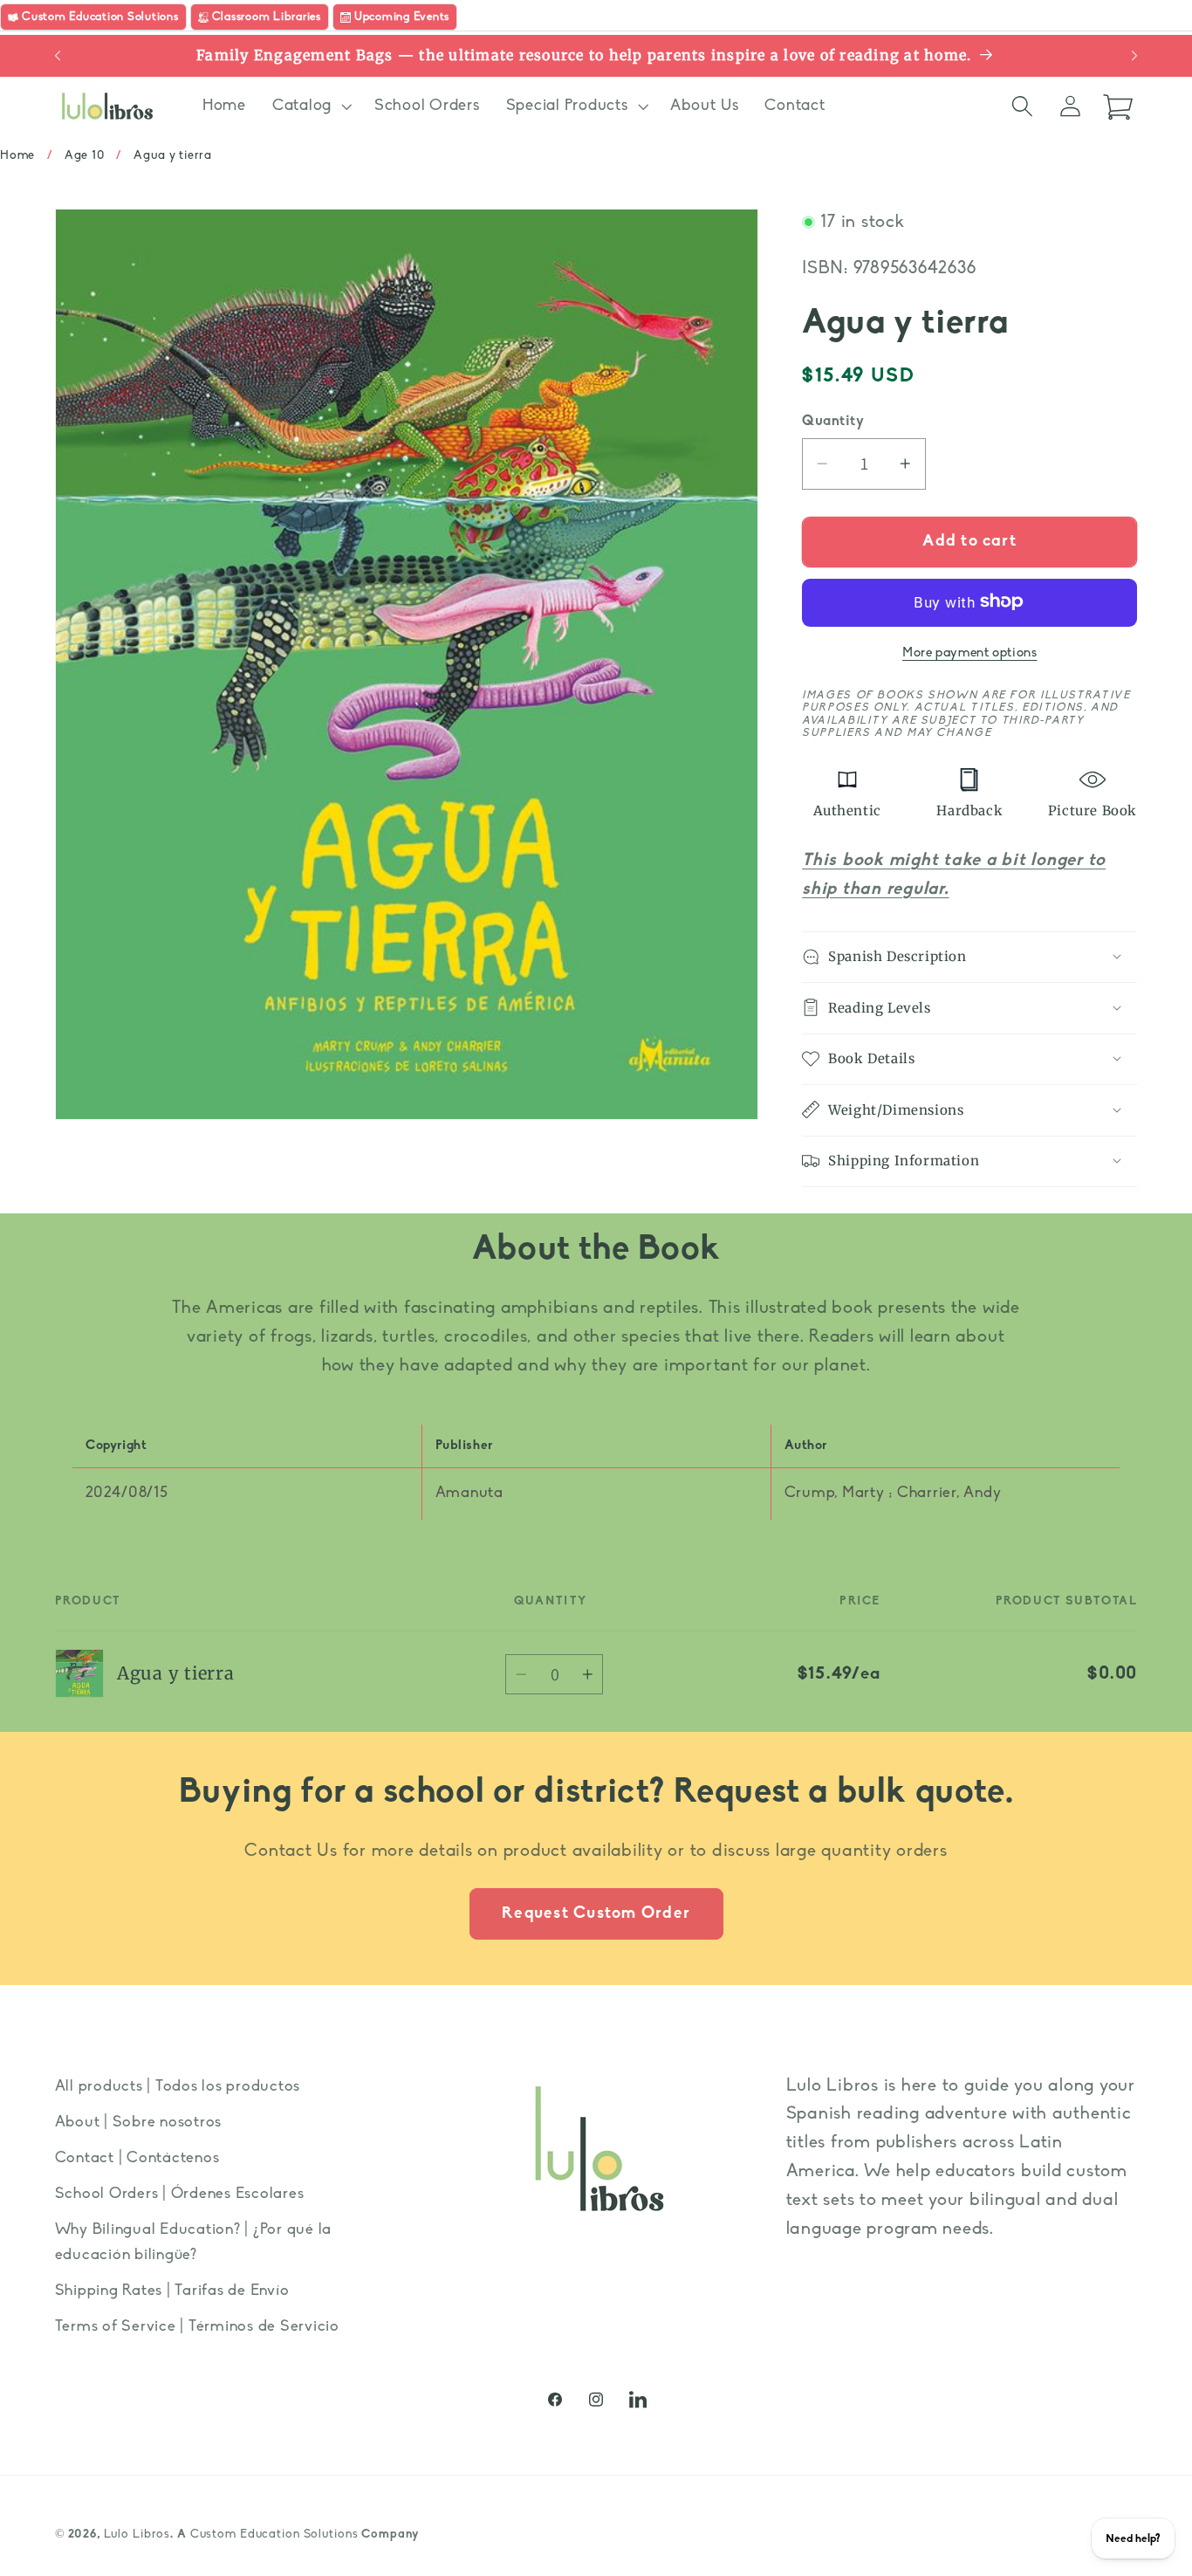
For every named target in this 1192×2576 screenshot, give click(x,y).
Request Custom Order (596, 1914)
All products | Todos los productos (178, 2087)
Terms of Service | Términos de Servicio (197, 2327)
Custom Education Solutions (274, 2535)
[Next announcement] (1134, 56)
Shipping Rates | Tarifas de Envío (172, 2291)
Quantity (833, 421)
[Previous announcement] (58, 56)
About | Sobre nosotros (139, 2123)
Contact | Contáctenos (137, 2158)
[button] (310, 106)
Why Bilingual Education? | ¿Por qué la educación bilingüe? (194, 2243)
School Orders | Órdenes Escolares (180, 2194)
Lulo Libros (137, 2535)
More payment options (970, 653)
